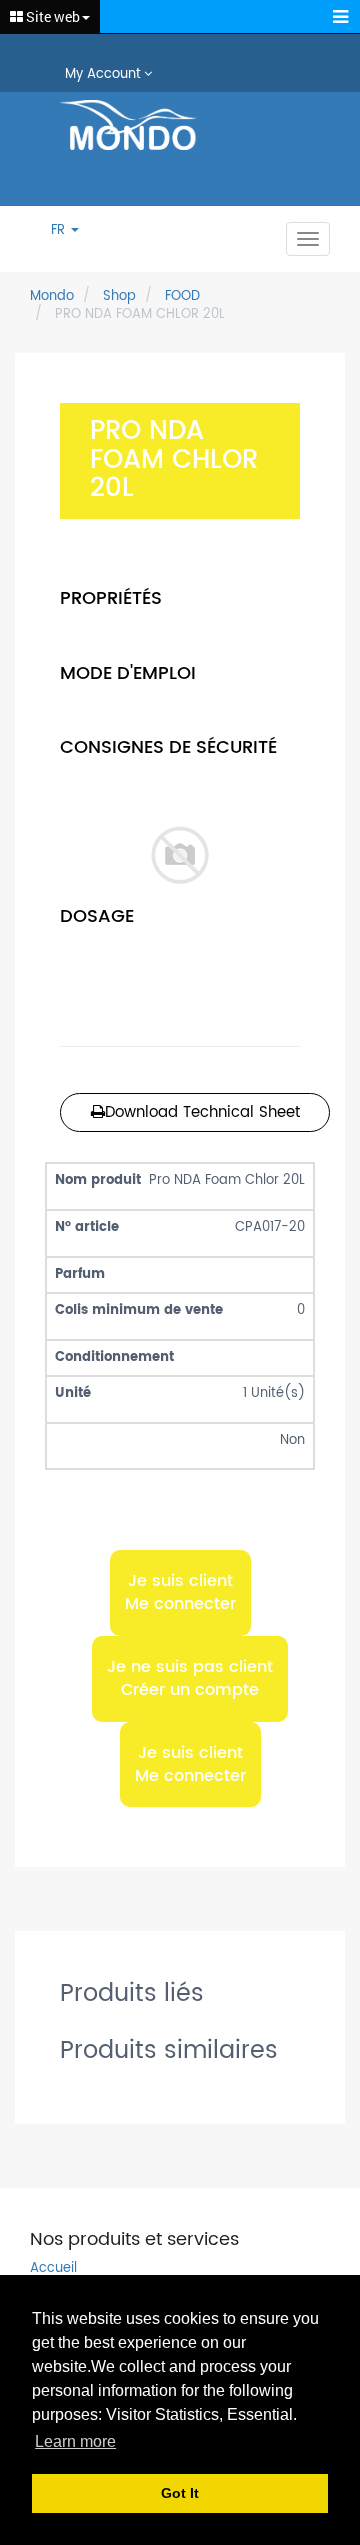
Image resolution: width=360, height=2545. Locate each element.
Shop (119, 296)
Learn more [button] (75, 2441)
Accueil (53, 2269)
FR (60, 231)
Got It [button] (180, 2493)
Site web (51, 16)
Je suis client (180, 1592)
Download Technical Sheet (202, 1112)
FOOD (182, 296)
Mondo (52, 296)
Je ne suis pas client (190, 1678)
